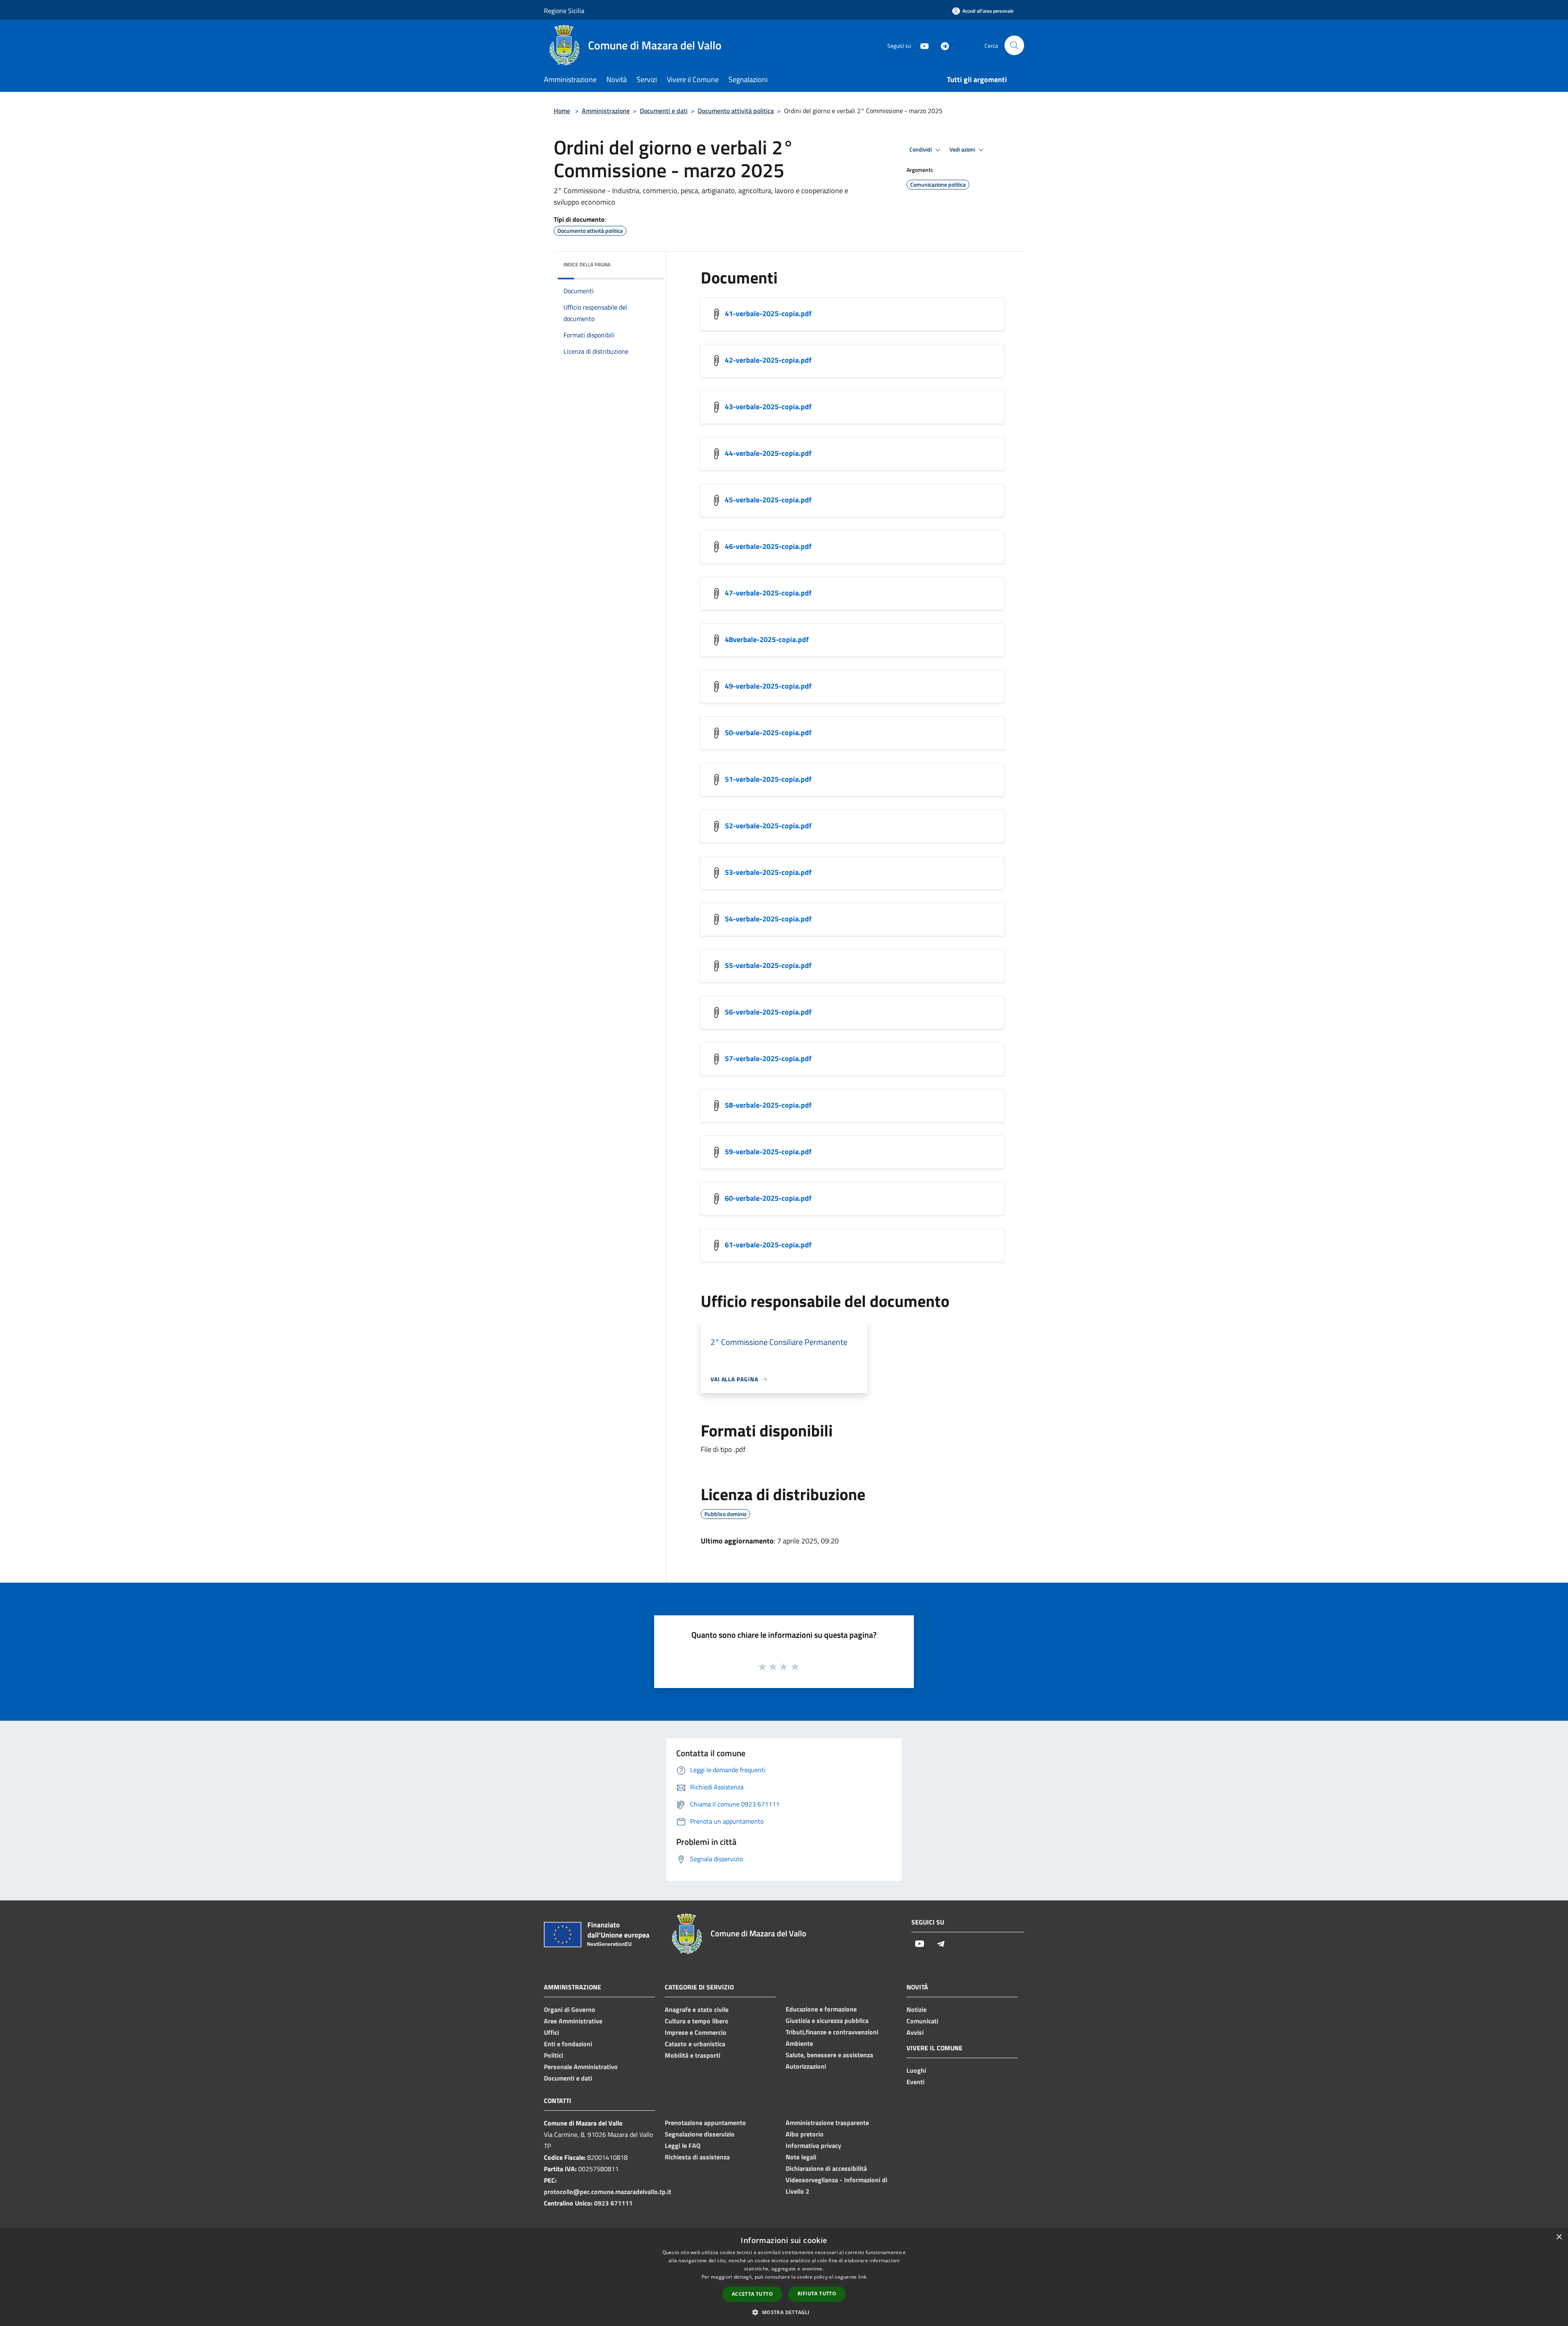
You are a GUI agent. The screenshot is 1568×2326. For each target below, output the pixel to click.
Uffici (551, 2032)
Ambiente (799, 2043)
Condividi (921, 149)
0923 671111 (613, 2203)
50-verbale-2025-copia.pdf (768, 733)
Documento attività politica (736, 111)
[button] (784, 2312)
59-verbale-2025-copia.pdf (768, 1152)
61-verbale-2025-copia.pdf (768, 1245)
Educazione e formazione (821, 2009)
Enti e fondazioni (568, 2044)
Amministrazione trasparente (827, 2123)
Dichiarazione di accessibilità (826, 2168)
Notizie (917, 2009)
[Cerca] (1014, 45)
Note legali (801, 2157)
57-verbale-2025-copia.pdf (768, 1058)
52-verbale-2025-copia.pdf (768, 826)
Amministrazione (606, 111)
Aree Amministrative (573, 2021)
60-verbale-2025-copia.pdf (768, 1198)
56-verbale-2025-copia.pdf (768, 1012)
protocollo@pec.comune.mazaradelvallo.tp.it (608, 2192)
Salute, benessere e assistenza (829, 2055)
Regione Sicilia (564, 11)
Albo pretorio (805, 2134)
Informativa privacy (813, 2145)
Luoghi (916, 2070)
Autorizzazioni (806, 2066)
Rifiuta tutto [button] (817, 2294)
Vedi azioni (963, 149)
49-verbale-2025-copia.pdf (768, 686)
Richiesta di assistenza (697, 2157)
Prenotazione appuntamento (705, 2123)
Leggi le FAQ (683, 2145)
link (862, 2277)
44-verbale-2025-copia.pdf (768, 453)
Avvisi (915, 2032)
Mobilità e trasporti (693, 2055)
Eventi (915, 2082)
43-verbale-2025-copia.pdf (768, 407)
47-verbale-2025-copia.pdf (768, 593)
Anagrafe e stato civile (697, 2009)
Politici (553, 2055)
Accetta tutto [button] (752, 2294)
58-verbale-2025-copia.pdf (768, 1105)
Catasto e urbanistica (695, 2044)
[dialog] (784, 2277)
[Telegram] (942, 45)
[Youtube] (921, 45)
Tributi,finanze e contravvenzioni (832, 2032)
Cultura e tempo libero (697, 2021)
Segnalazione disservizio (700, 2134)
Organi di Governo (570, 2009)
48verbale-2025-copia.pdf (767, 639)
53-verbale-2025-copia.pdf (768, 872)
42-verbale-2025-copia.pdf (768, 360)
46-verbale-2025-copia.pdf (768, 546)
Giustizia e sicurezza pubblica (827, 2020)
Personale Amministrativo (581, 2067)
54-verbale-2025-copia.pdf (768, 919)
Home (562, 111)
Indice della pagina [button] (587, 264)
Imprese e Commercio (696, 2032)
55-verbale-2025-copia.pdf (768, 965)
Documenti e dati (664, 111)
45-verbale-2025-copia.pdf (768, 500)
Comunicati (922, 2021)
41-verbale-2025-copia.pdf (768, 313)
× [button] (1559, 2237)
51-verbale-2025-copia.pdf (768, 779)
